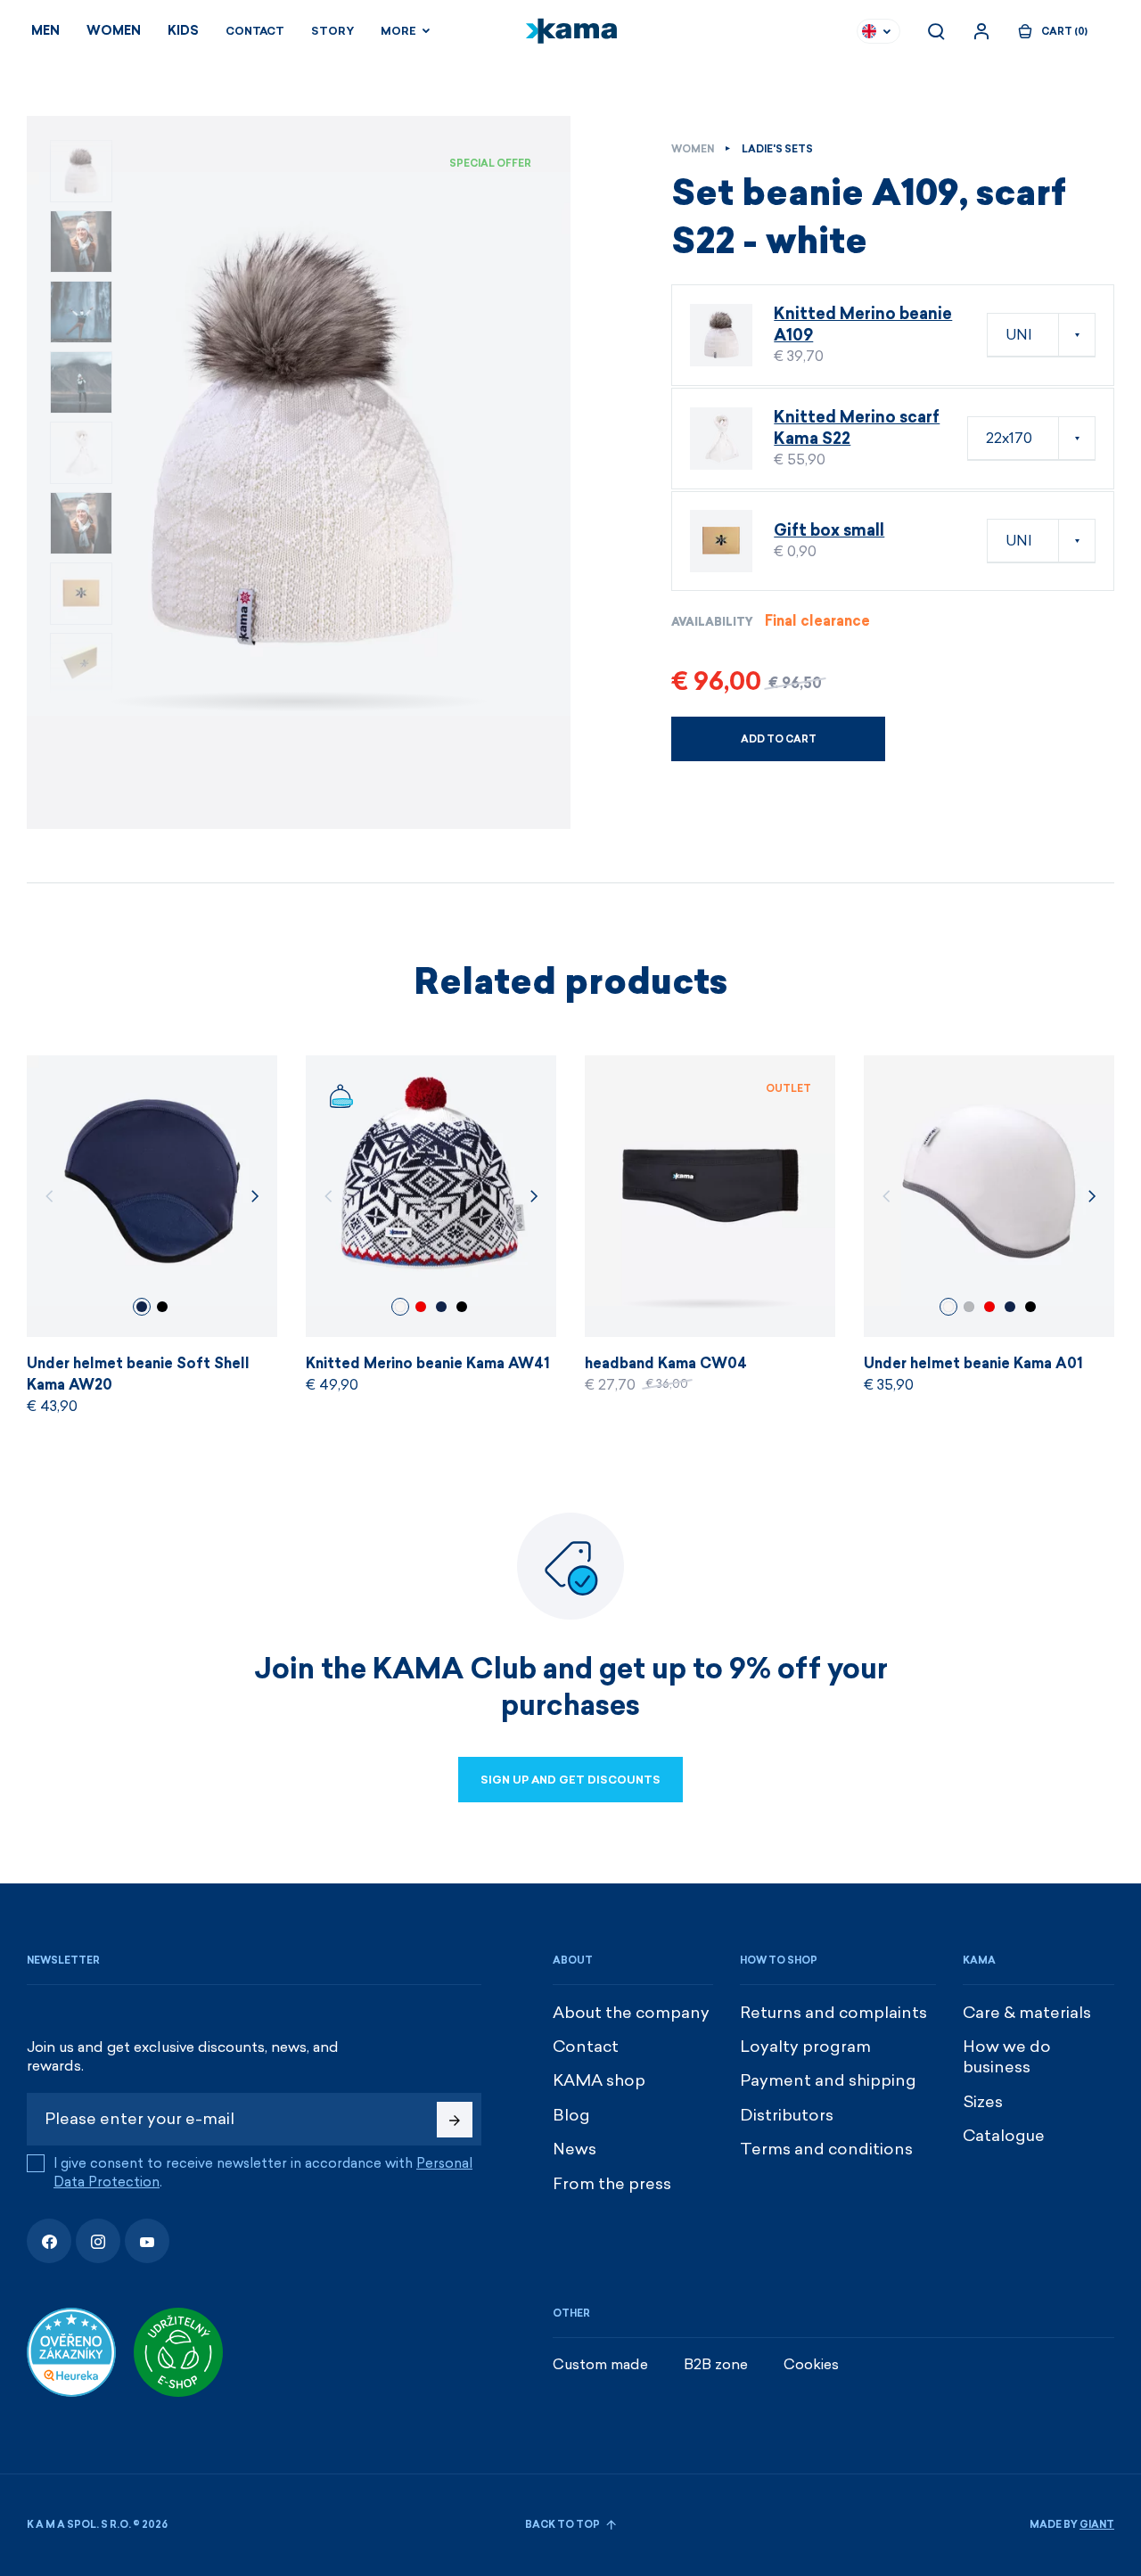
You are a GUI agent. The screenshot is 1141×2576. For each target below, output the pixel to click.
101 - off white (400, 1307)
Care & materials (1027, 2013)
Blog (571, 2115)
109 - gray (969, 1307)
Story (332, 31)
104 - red (421, 1307)
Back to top (563, 2525)
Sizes (983, 2102)
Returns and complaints (833, 2013)
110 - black (162, 1307)
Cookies (811, 2364)
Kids (183, 31)
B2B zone (716, 2364)
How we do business (1007, 2057)
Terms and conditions (826, 2149)
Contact (255, 31)
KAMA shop (599, 2080)
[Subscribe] (455, 2120)
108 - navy (142, 1307)
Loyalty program (805, 2047)
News (575, 2149)
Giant (1097, 2525)
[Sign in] (981, 31)
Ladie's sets (777, 149)
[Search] (936, 31)
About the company (631, 2013)
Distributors (787, 2115)
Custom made (600, 2364)
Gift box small (829, 530)
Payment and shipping (828, 2080)
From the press (612, 2184)
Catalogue (1004, 2136)
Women (114, 31)
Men (45, 31)
